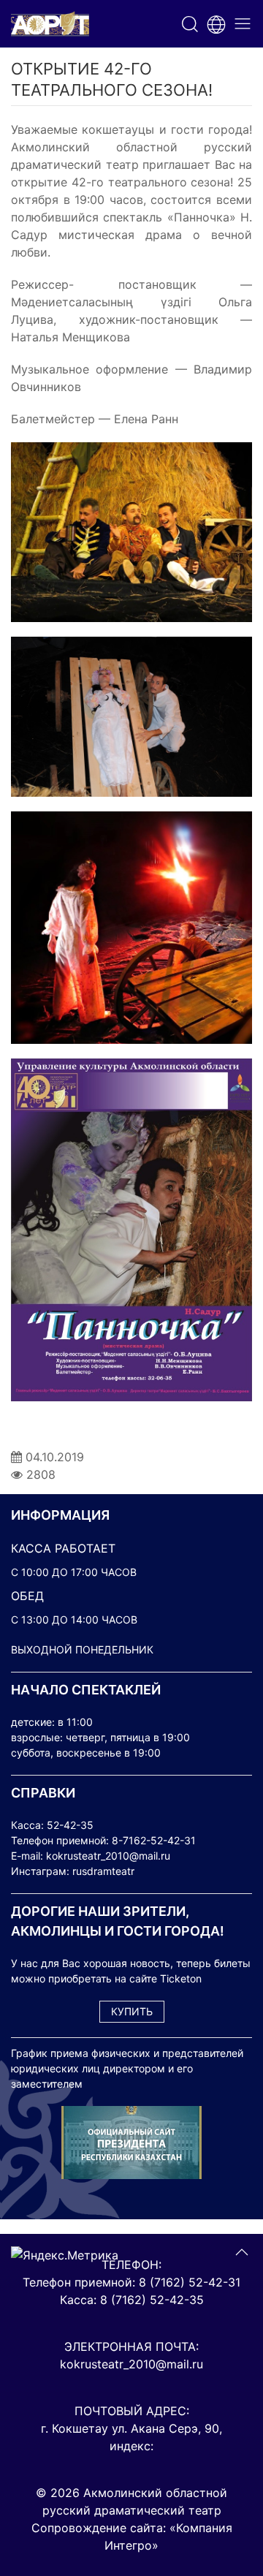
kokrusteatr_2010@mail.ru (108, 1856)
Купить (132, 2011)
